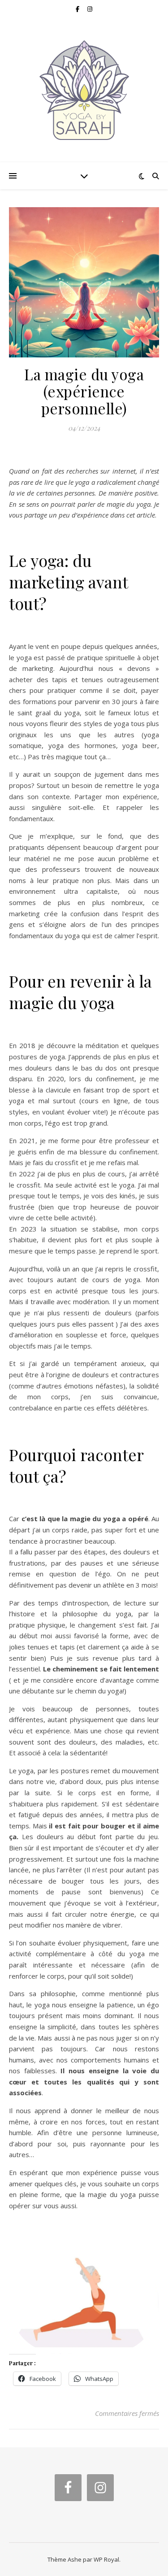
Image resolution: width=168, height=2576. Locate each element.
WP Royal (106, 2559)
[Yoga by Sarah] (84, 90)
